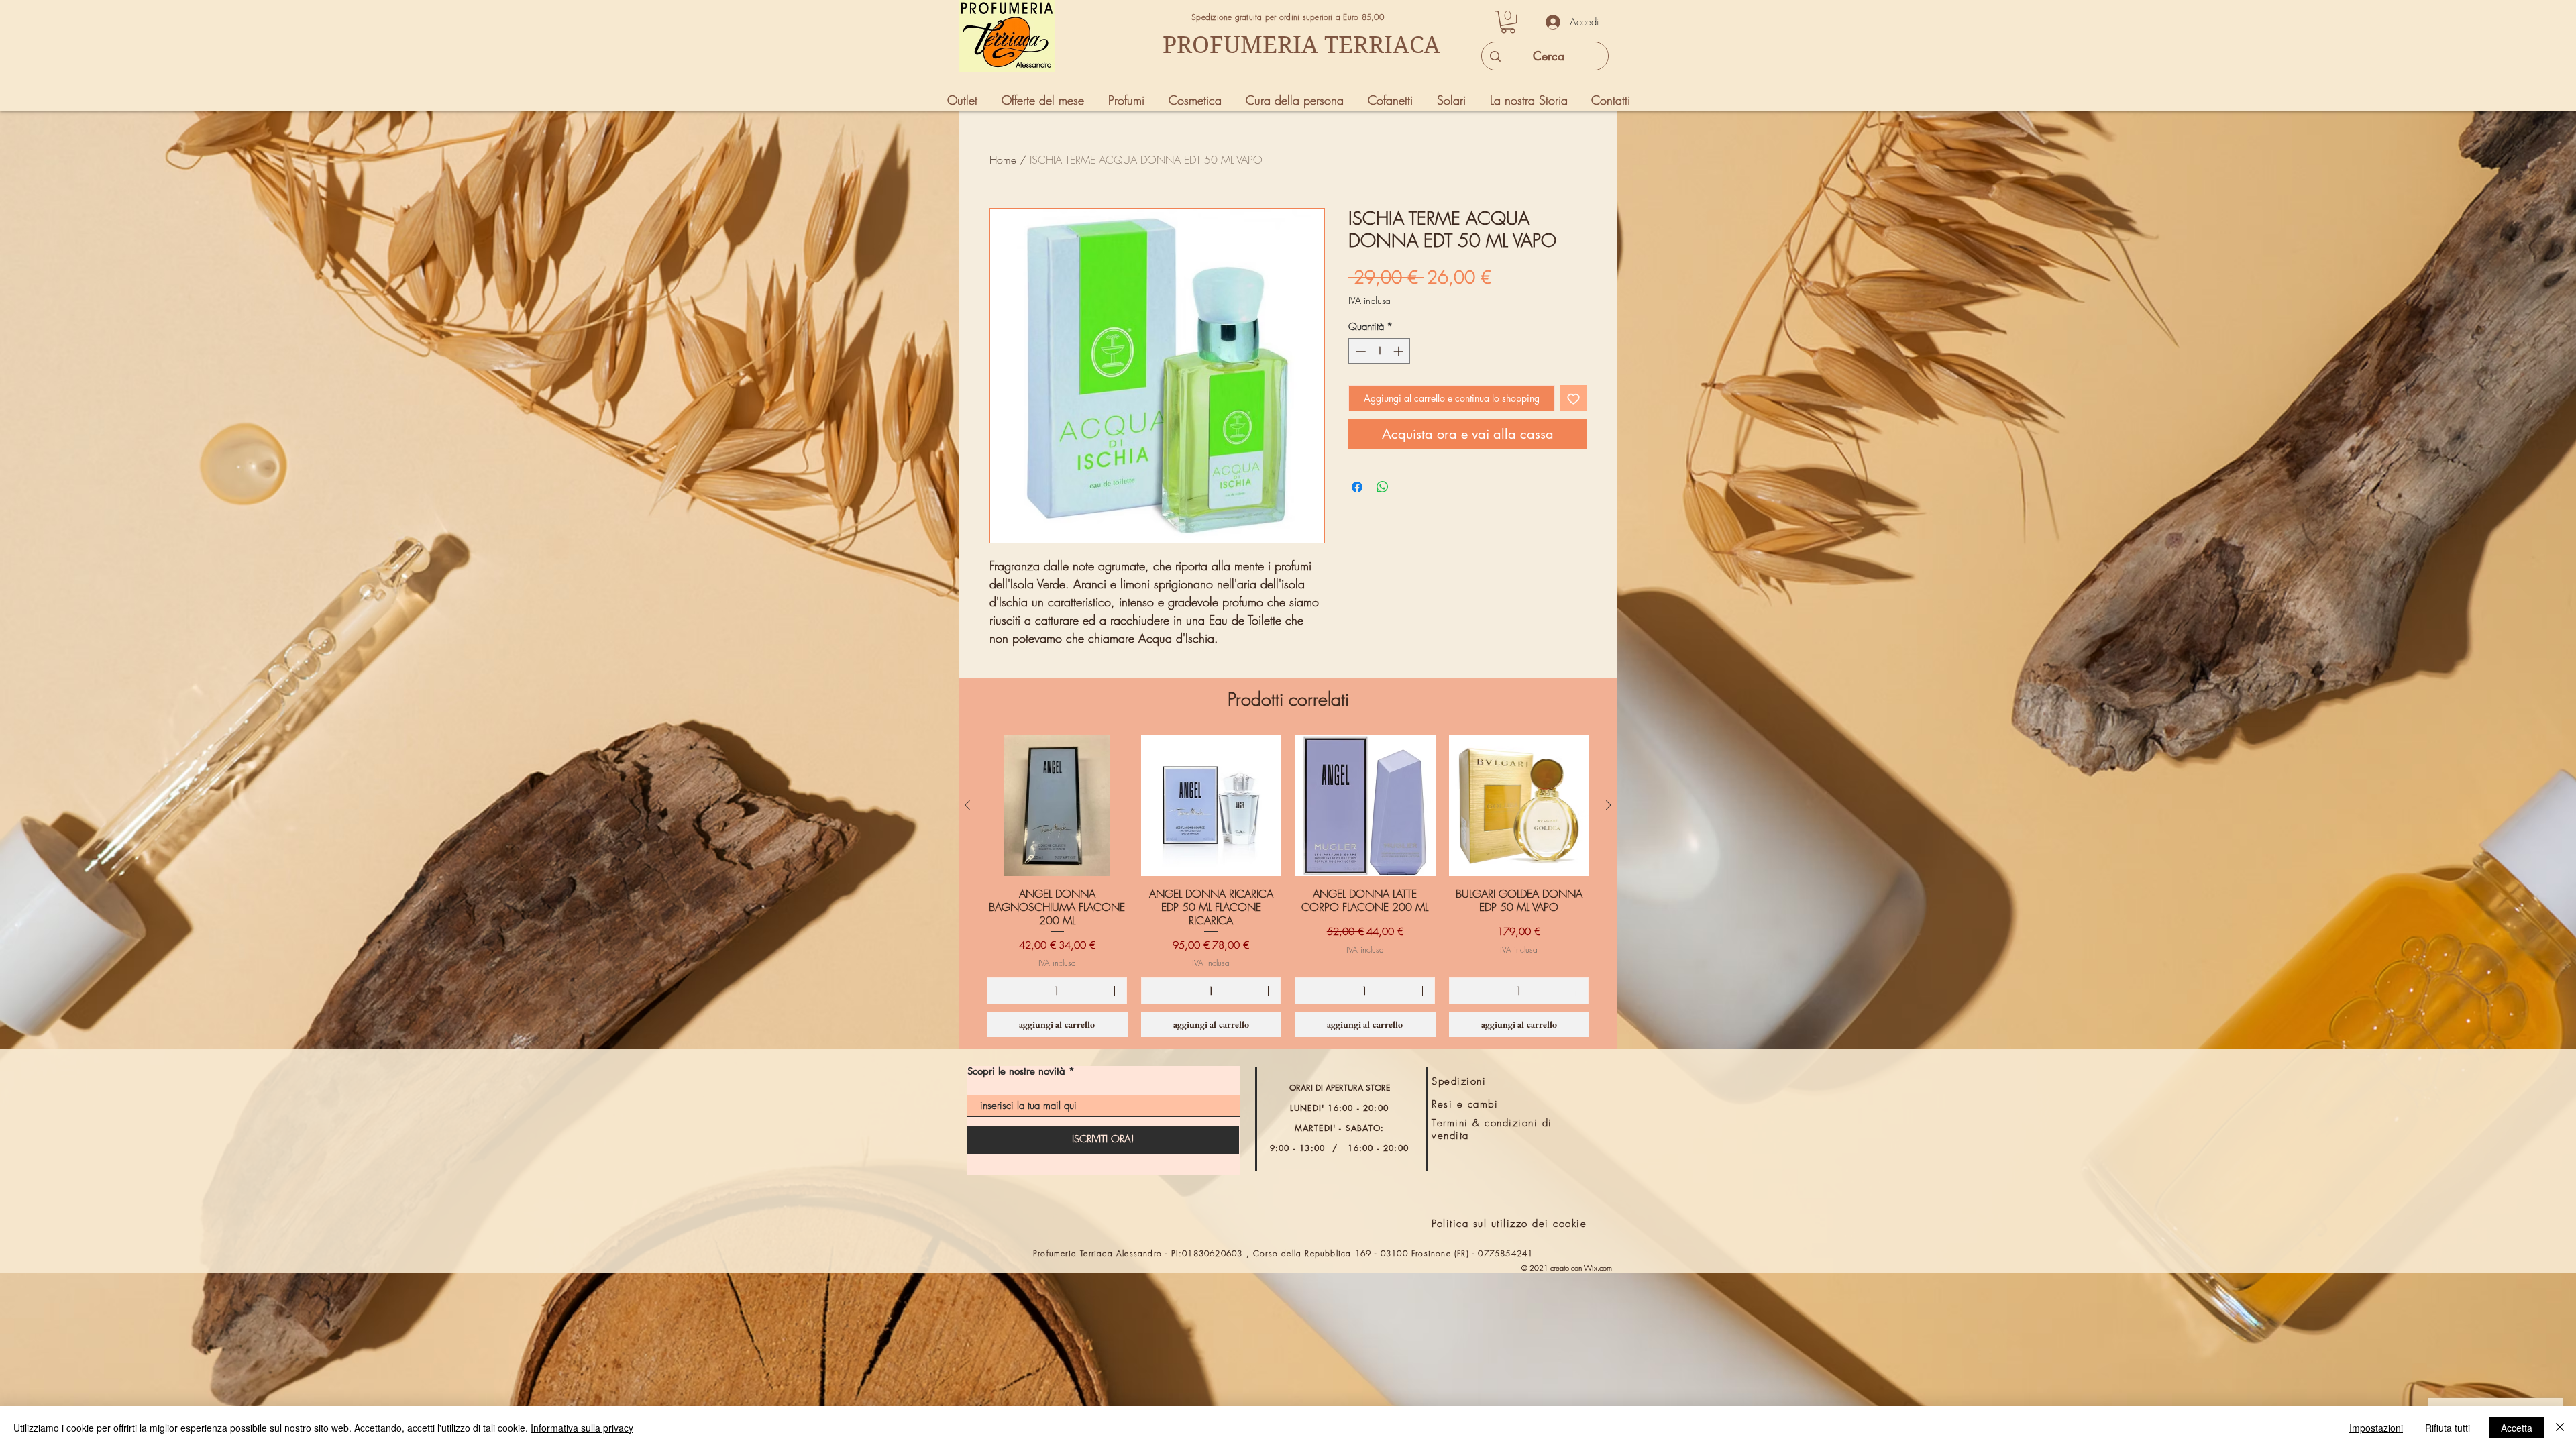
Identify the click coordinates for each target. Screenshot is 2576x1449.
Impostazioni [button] (2376, 1428)
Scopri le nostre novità (1016, 1071)
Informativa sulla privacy (582, 1428)
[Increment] (1400, 351)
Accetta (2517, 1428)
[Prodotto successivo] (1609, 805)
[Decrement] (1359, 351)
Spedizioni (1459, 1081)
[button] (1508, 22)
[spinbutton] (1380, 351)
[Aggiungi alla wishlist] (1573, 398)
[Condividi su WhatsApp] (1383, 487)
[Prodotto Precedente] (967, 805)
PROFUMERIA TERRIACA (1301, 45)
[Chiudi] (2560, 1428)
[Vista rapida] (1057, 806)
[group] (1288, 886)
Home (1003, 160)
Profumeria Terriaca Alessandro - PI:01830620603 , (1143, 1253)
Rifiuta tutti (2448, 1428)
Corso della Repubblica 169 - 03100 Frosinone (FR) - (1365, 1253)
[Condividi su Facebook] (1357, 487)
